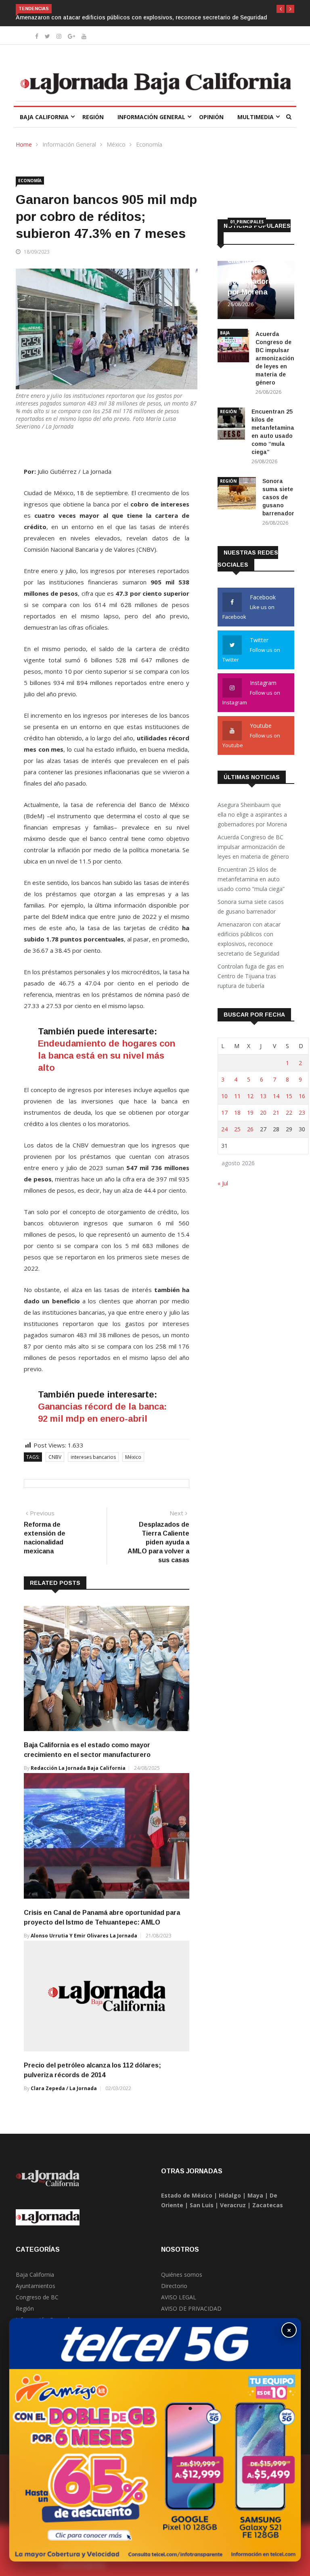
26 (250, 1120)
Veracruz (233, 2196)
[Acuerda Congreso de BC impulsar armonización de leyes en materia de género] (233, 338)
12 (250, 1087)
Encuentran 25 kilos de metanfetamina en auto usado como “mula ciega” (252, 870)
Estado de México (187, 2186)
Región (93, 108)
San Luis (202, 2196)
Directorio (174, 2277)
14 (276, 1087)
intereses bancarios (93, 1448)
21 (276, 1103)
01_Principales (247, 212)
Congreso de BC (37, 2288)
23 (302, 1103)
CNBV (55, 1448)
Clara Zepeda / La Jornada (64, 2079)
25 (237, 1120)
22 (289, 1103)
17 (224, 1103)
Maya (255, 2186)
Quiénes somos (182, 2265)
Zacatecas (268, 2196)
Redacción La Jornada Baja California (78, 1759)
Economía (149, 135)
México (116, 135)
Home (24, 135)
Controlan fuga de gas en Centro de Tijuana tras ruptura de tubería (148, 8)
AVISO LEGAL (179, 2288)
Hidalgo (230, 2186)
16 (302, 1087)
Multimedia (256, 108)
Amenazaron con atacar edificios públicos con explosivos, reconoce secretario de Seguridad (249, 930)
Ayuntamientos (36, 2277)
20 (263, 1103)
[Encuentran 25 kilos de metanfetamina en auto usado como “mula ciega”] (231, 416)
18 (237, 1103)
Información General (151, 108)
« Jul (223, 1174)
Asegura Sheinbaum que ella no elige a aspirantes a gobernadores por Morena (253, 805)
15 (289, 1087)
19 (250, 1103)
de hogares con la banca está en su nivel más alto (107, 1046)
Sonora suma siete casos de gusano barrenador (278, 488)
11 (237, 1087)
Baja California (44, 108)
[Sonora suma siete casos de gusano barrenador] (237, 485)
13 (263, 1087)
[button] (281, 9)
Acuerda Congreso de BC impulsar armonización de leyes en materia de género (275, 349)
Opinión (211, 108)
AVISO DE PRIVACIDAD (191, 2299)
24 (224, 1120)
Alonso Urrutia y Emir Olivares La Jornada (84, 1926)
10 (224, 1087)
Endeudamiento (72, 1034)
